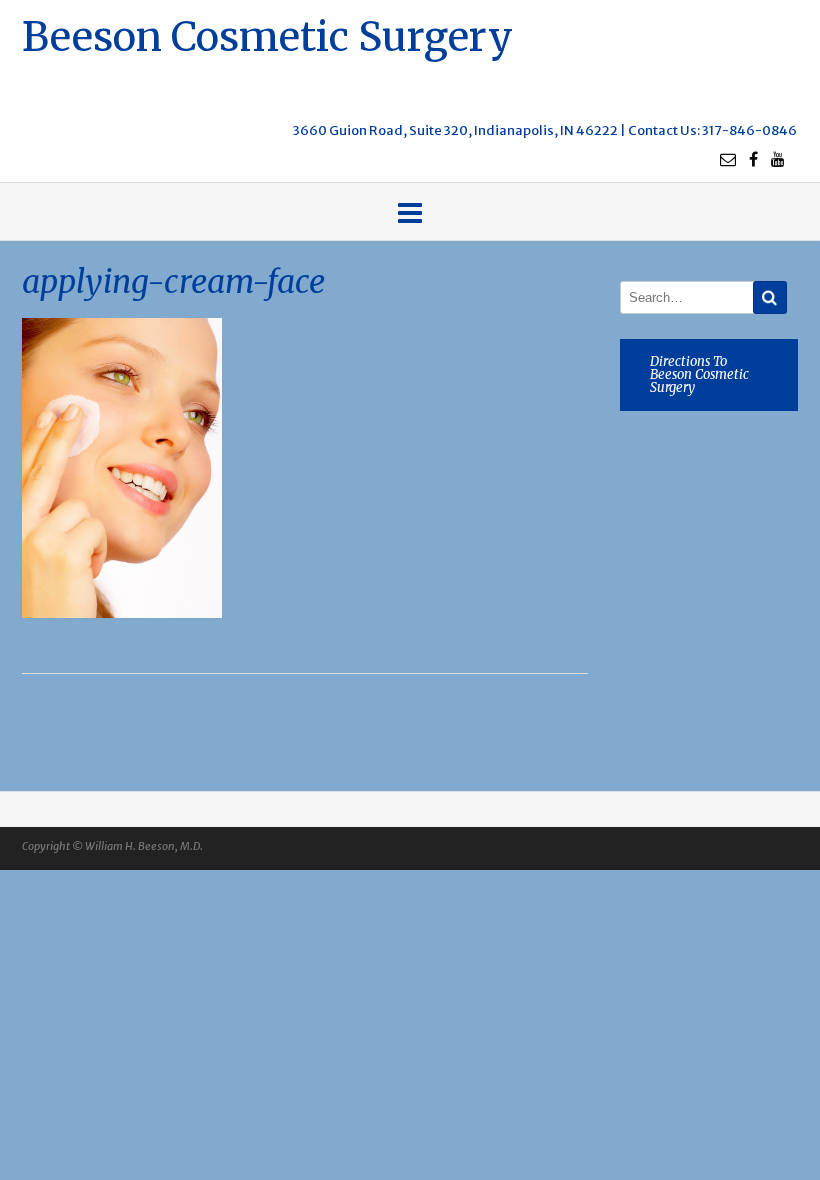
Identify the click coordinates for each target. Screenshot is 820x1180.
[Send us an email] (728, 159)
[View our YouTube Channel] (778, 159)
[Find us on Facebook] (753, 159)
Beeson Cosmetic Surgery (267, 34)
